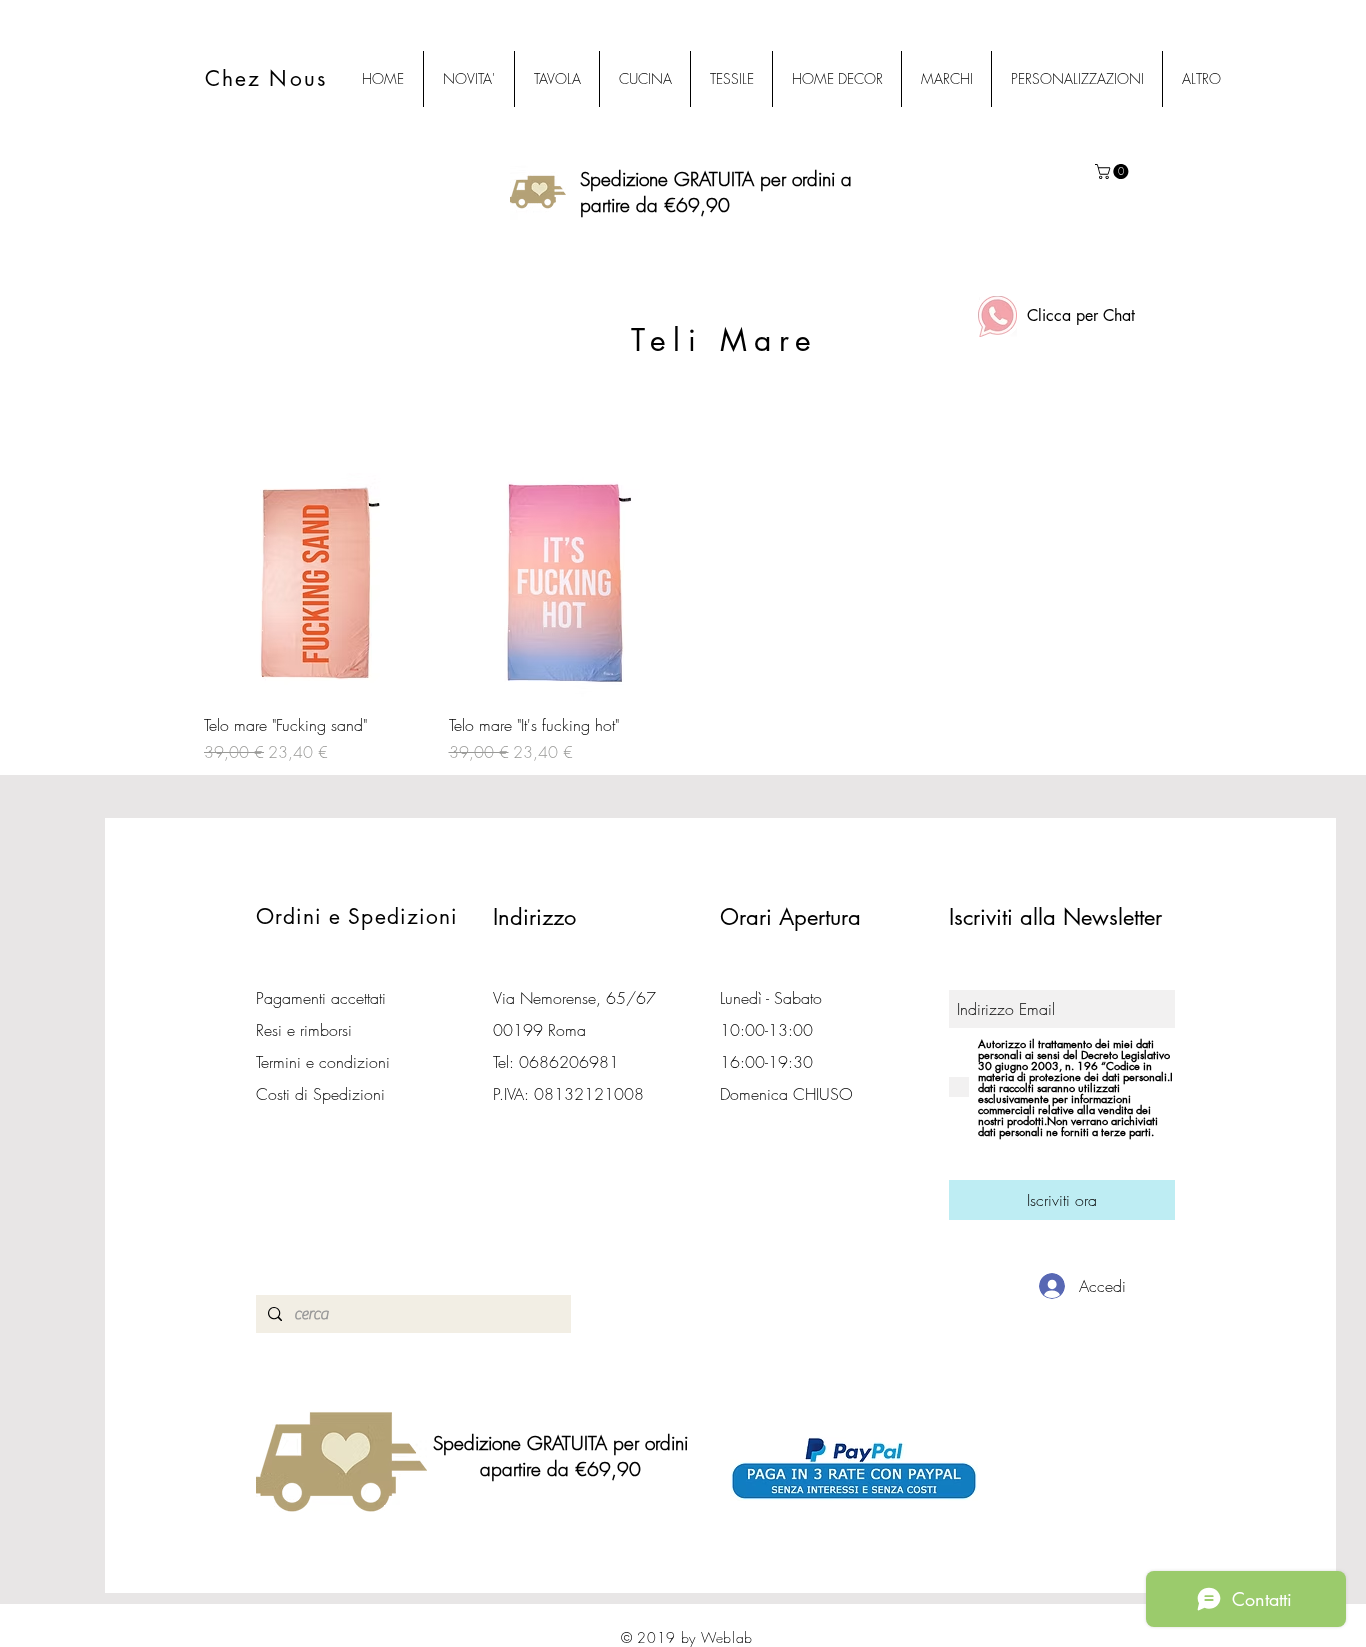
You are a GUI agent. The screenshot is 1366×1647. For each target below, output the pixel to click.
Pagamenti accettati (321, 998)
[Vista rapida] (316, 585)
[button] (1113, 171)
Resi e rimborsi (304, 1030)
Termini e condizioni (323, 1062)
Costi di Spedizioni (323, 1094)
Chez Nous (266, 78)
